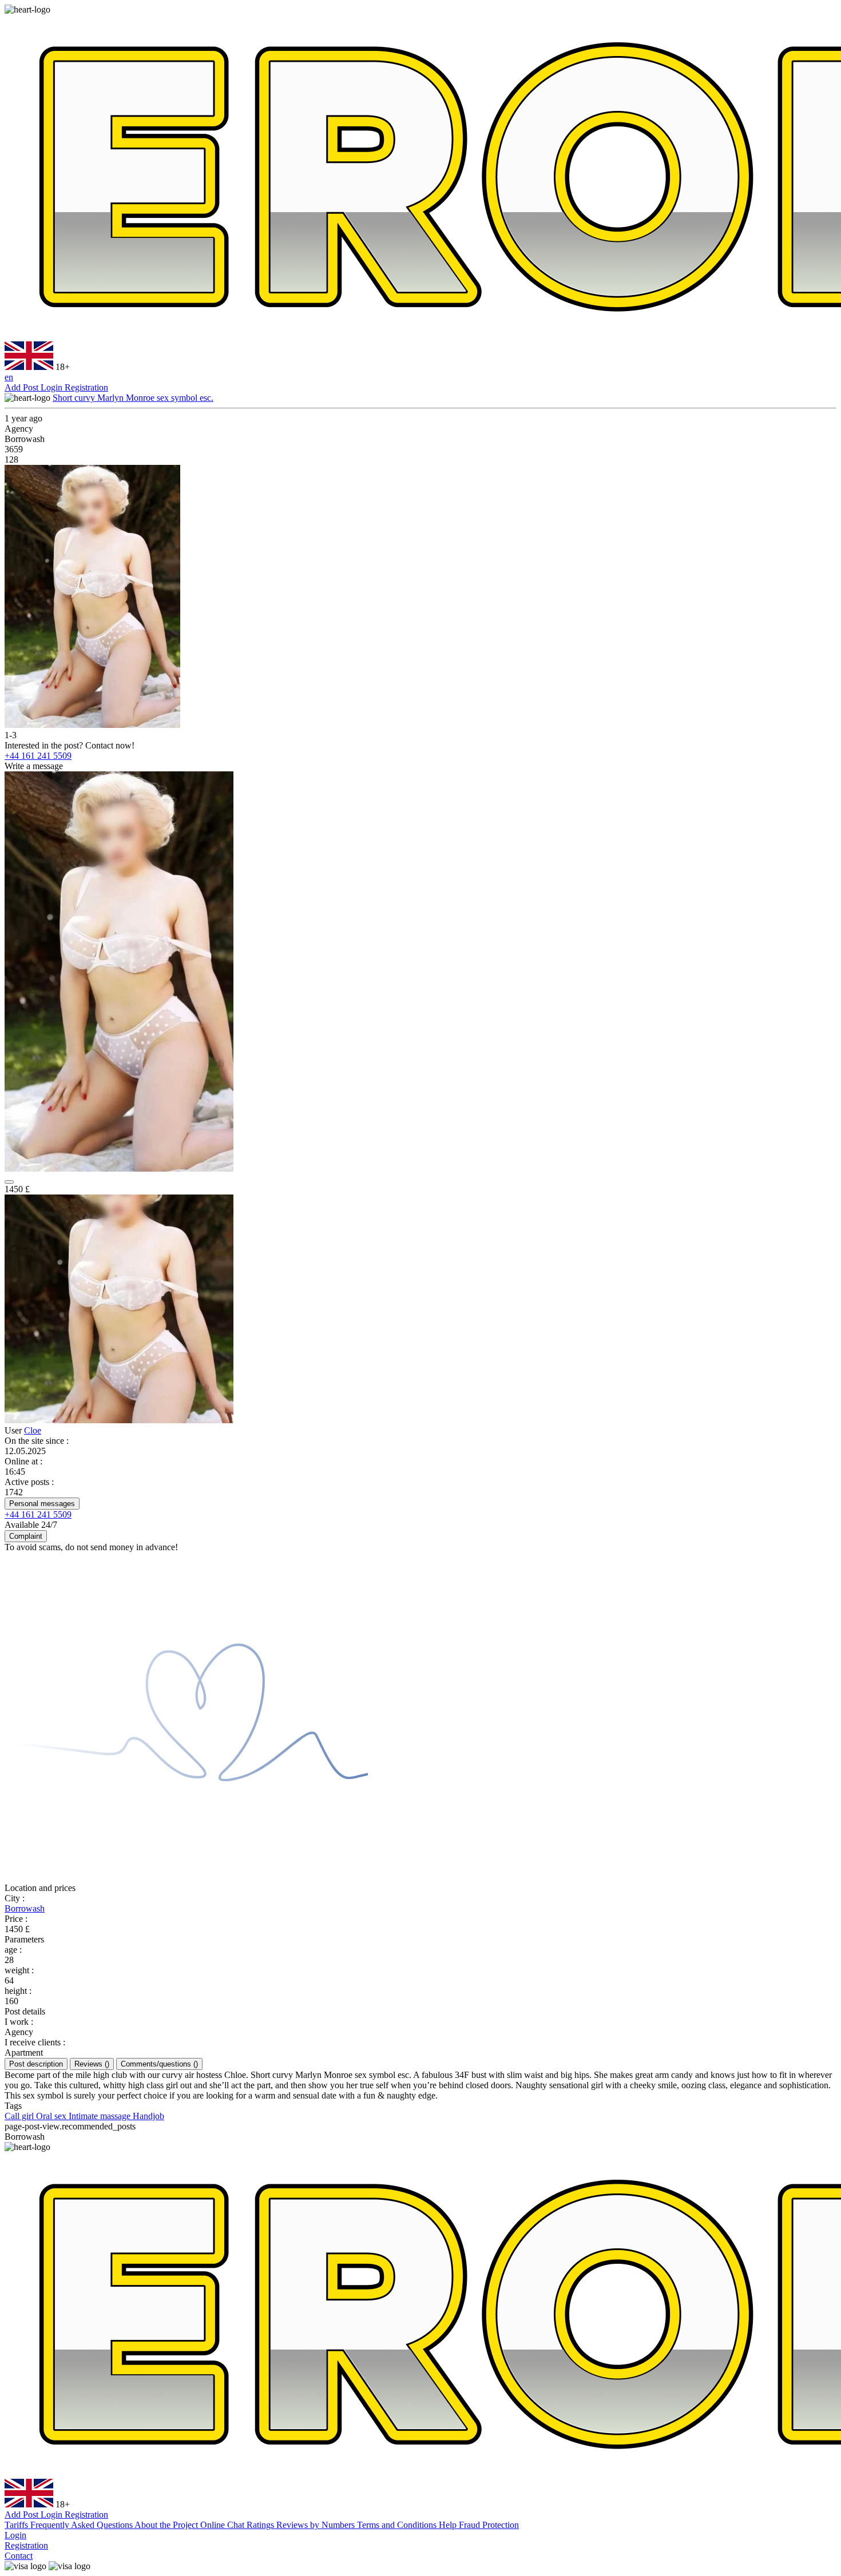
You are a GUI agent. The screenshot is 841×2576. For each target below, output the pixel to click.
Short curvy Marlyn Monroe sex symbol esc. (133, 398)
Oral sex (52, 2116)
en (9, 377)
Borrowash (25, 1908)
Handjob (148, 2116)
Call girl (20, 2116)
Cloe (33, 1430)
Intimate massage (101, 2116)
